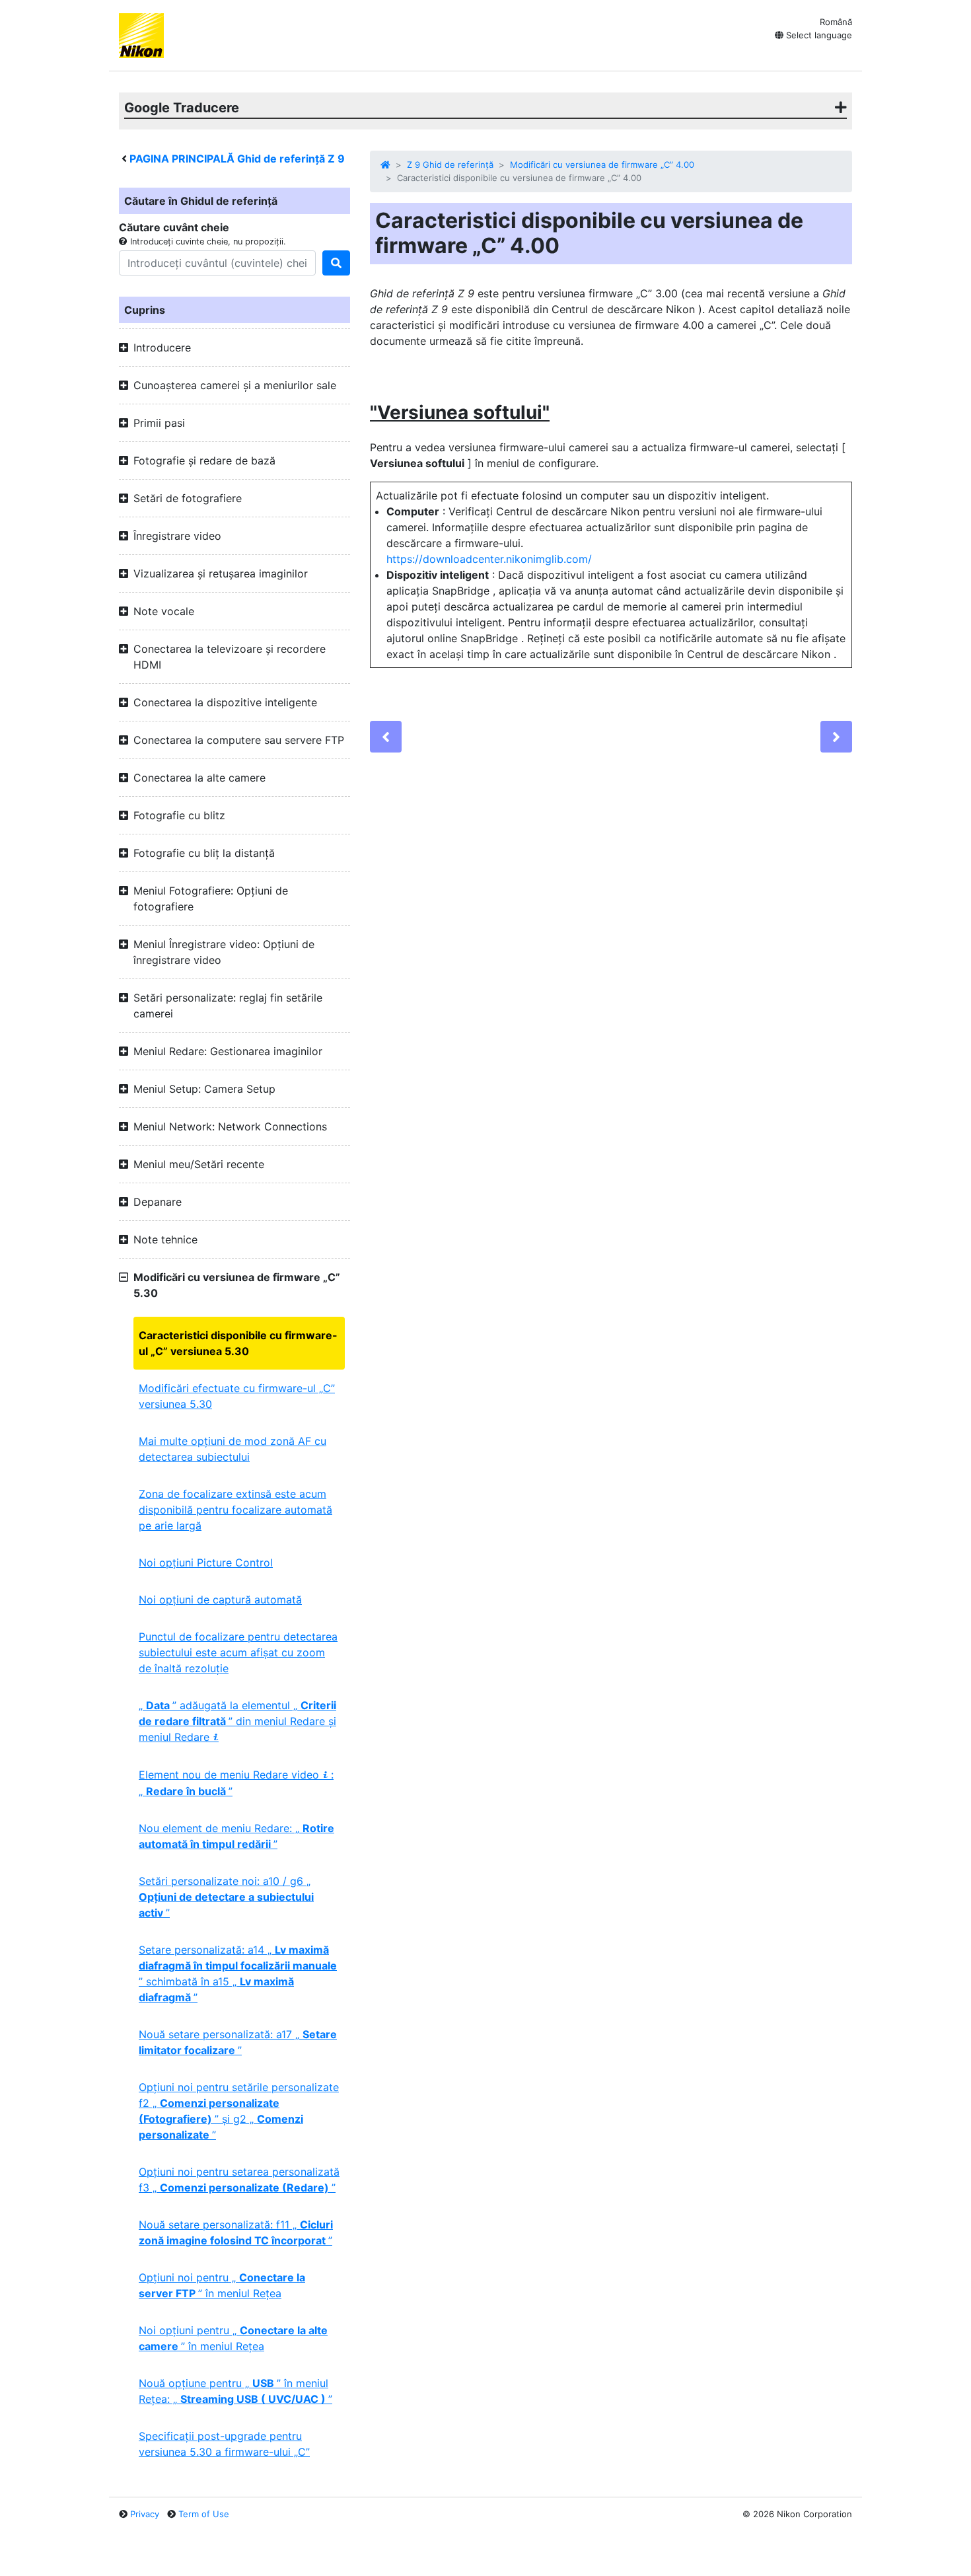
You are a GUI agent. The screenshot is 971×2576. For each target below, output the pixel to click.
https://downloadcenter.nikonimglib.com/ (489, 559)
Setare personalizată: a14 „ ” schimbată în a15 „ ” (238, 1973)
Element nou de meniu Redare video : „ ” (236, 1783)
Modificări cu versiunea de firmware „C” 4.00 (602, 165)
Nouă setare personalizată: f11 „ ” (236, 2232)
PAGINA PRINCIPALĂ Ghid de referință (237, 159)
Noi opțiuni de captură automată (220, 1600)
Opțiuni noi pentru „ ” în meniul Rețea (222, 2285)
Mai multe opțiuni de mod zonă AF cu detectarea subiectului (233, 1449)
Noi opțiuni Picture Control (206, 1563)
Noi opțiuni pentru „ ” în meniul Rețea (233, 2338)
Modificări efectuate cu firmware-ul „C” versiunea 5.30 (237, 1396)
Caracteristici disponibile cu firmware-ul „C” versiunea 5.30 (238, 1343)
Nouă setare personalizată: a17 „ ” (238, 2042)
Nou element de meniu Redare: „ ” (236, 1836)
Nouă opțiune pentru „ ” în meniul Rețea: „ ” (235, 2391)
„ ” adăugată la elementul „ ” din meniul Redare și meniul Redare (237, 1721)
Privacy (145, 2514)
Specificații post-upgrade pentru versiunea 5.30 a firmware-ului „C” (224, 2444)
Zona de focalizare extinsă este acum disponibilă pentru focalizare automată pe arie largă (235, 1510)
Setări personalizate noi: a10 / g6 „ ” (226, 1897)
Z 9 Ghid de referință (450, 165)
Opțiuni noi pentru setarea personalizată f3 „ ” (239, 2180)
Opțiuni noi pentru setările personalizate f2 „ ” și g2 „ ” (239, 2111)
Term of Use (204, 2514)
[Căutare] (336, 263)
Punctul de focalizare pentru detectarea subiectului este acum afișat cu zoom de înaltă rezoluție (238, 1652)
